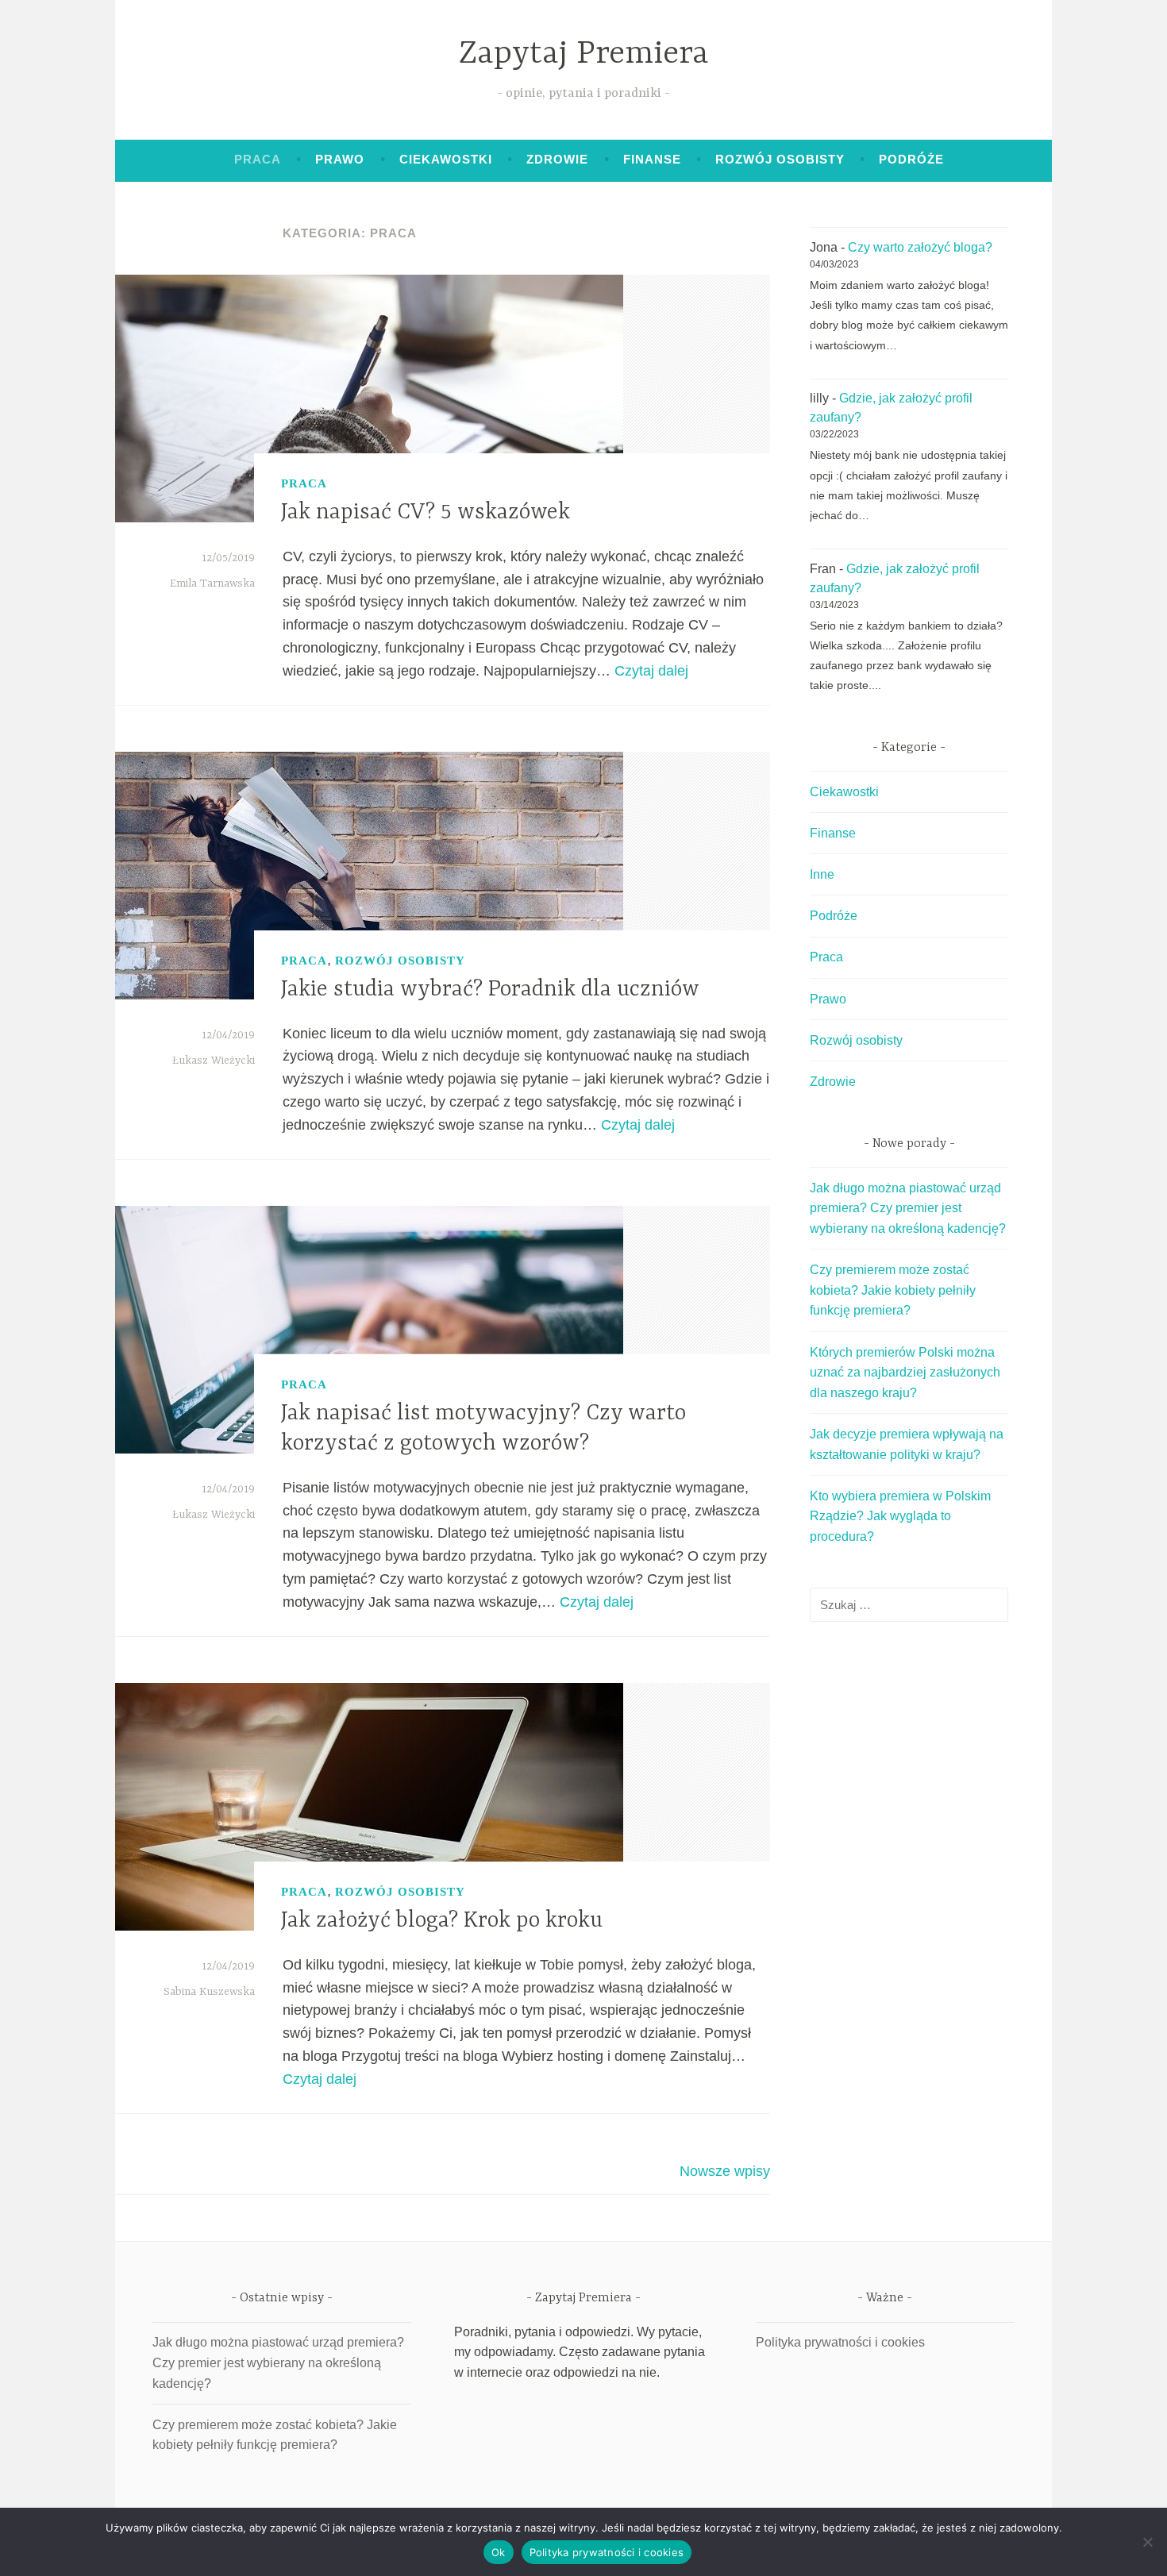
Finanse (652, 159)
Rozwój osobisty (780, 159)
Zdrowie (557, 159)
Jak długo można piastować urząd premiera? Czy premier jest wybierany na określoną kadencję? (908, 1208)
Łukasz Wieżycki (214, 1061)
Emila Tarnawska (212, 583)
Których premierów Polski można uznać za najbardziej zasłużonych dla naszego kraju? (905, 1373)
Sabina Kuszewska (209, 1992)
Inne (822, 874)
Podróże (911, 159)
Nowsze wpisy (725, 2171)
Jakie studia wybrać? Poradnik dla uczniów (490, 990)
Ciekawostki (446, 159)
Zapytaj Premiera (584, 54)
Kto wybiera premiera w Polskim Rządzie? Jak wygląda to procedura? (900, 1516)
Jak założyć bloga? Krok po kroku (442, 1921)
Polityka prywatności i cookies (840, 2342)
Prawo (340, 159)
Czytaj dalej (651, 671)
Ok (499, 2552)
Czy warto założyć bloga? (920, 247)
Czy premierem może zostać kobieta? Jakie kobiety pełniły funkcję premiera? (893, 1290)
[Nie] (1147, 2542)
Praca (258, 159)
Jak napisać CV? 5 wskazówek (426, 513)
